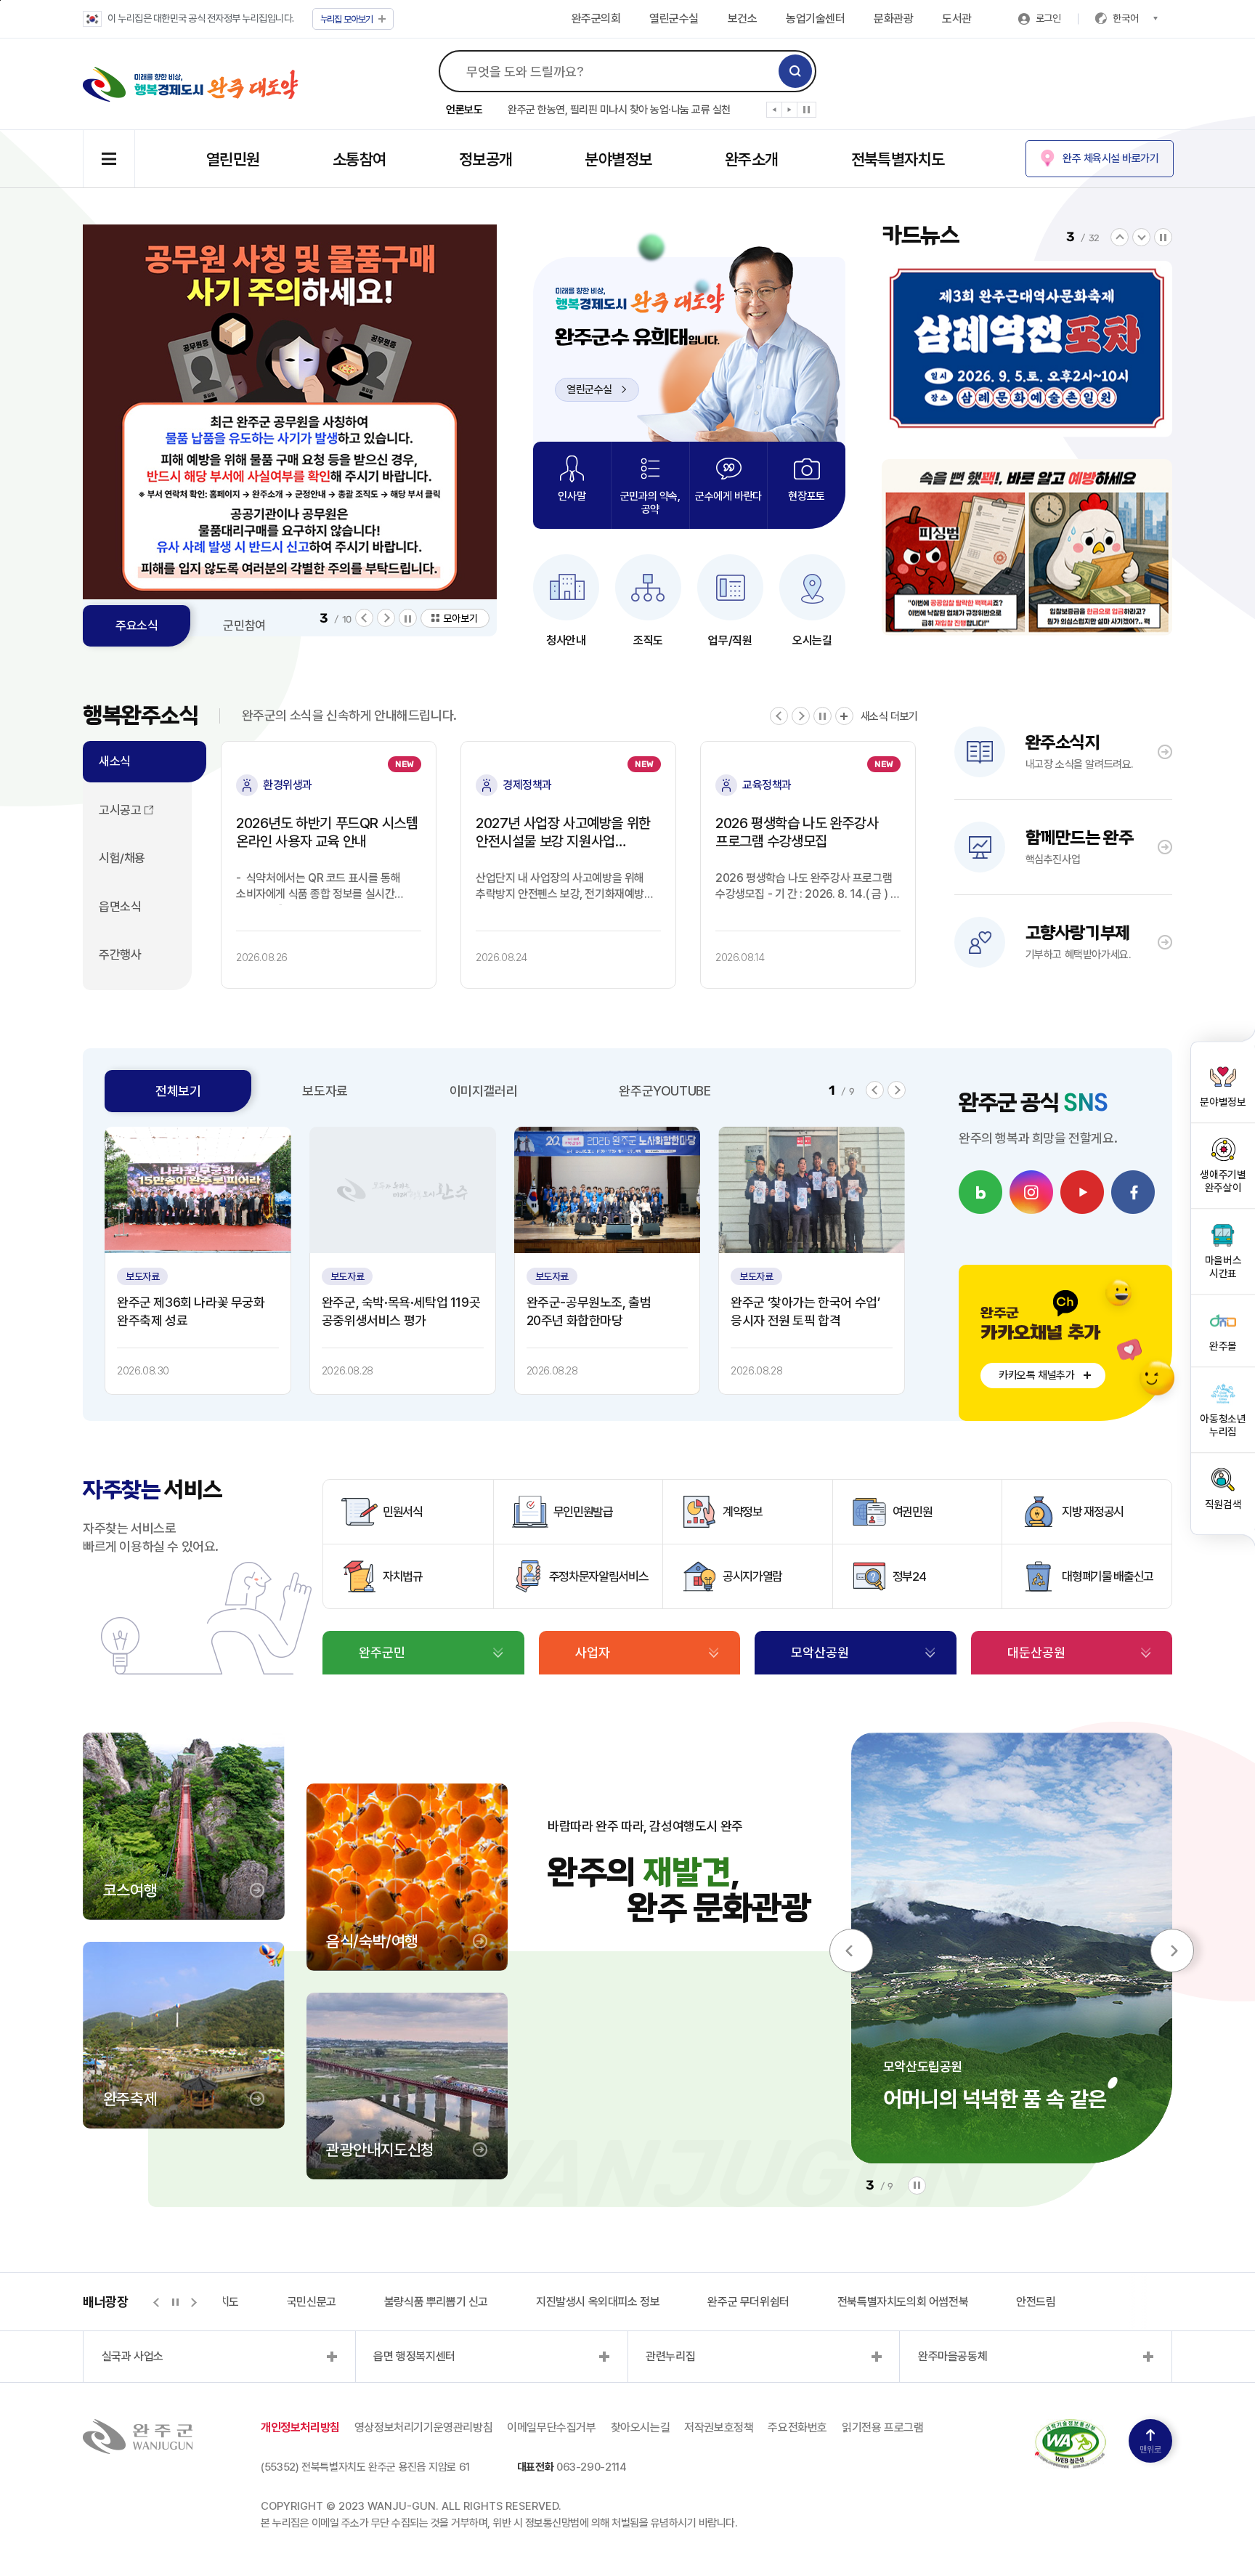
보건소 (743, 19)
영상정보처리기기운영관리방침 (423, 2427)
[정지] (807, 110)
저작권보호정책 (719, 2427)
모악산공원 (820, 1652)
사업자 (593, 1652)
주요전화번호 (797, 2427)
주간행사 (120, 955)
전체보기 (178, 1091)
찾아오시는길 (641, 2427)
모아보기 (347, 19)
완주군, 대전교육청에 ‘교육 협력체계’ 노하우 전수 (609, 115)
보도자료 (325, 1091)
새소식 (115, 761)
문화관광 (893, 19)
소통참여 (360, 159)
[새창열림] (403, 1190)
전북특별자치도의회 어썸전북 (856, 2302)
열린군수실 (674, 19)
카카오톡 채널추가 (1036, 1375)
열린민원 (233, 159)
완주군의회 (596, 19)
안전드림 (989, 2302)
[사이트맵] (109, 159)
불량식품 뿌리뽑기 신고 (390, 2302)
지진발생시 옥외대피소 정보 (551, 2302)
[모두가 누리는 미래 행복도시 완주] (191, 84)
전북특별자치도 (898, 159)
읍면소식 (120, 907)
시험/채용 (122, 858)
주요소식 (137, 625)
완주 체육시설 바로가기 (1110, 158)
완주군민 (382, 1652)
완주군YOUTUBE (665, 1091)
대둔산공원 (1036, 1652)
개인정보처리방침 (300, 2427)
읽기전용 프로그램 (882, 2427)
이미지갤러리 (484, 1091)
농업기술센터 (815, 19)
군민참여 (244, 625)
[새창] (980, 1192)
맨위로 (1150, 2450)
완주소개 (752, 159)
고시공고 (120, 810)
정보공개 (486, 159)
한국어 (1126, 18)
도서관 (957, 19)
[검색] (795, 71)
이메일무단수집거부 (551, 2427)
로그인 (1048, 18)
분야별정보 (618, 159)
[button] (775, 113)
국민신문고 (265, 2302)
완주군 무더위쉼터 (702, 2302)
